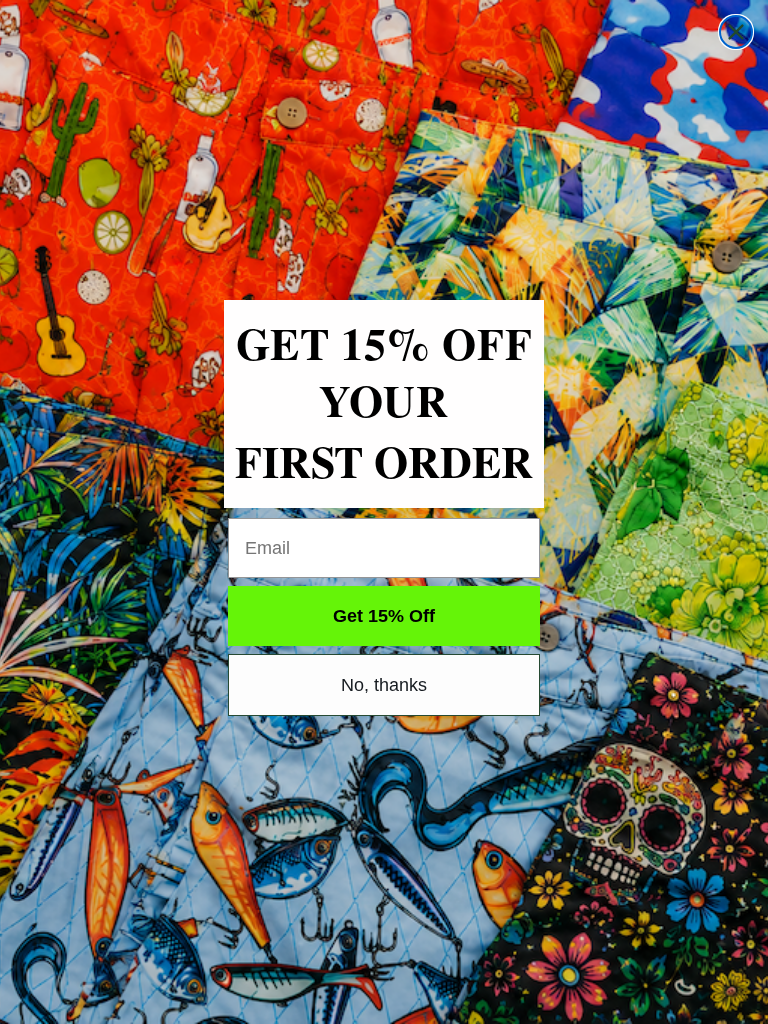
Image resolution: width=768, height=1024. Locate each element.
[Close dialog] (736, 32)
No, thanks (384, 685)
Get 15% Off (384, 616)
